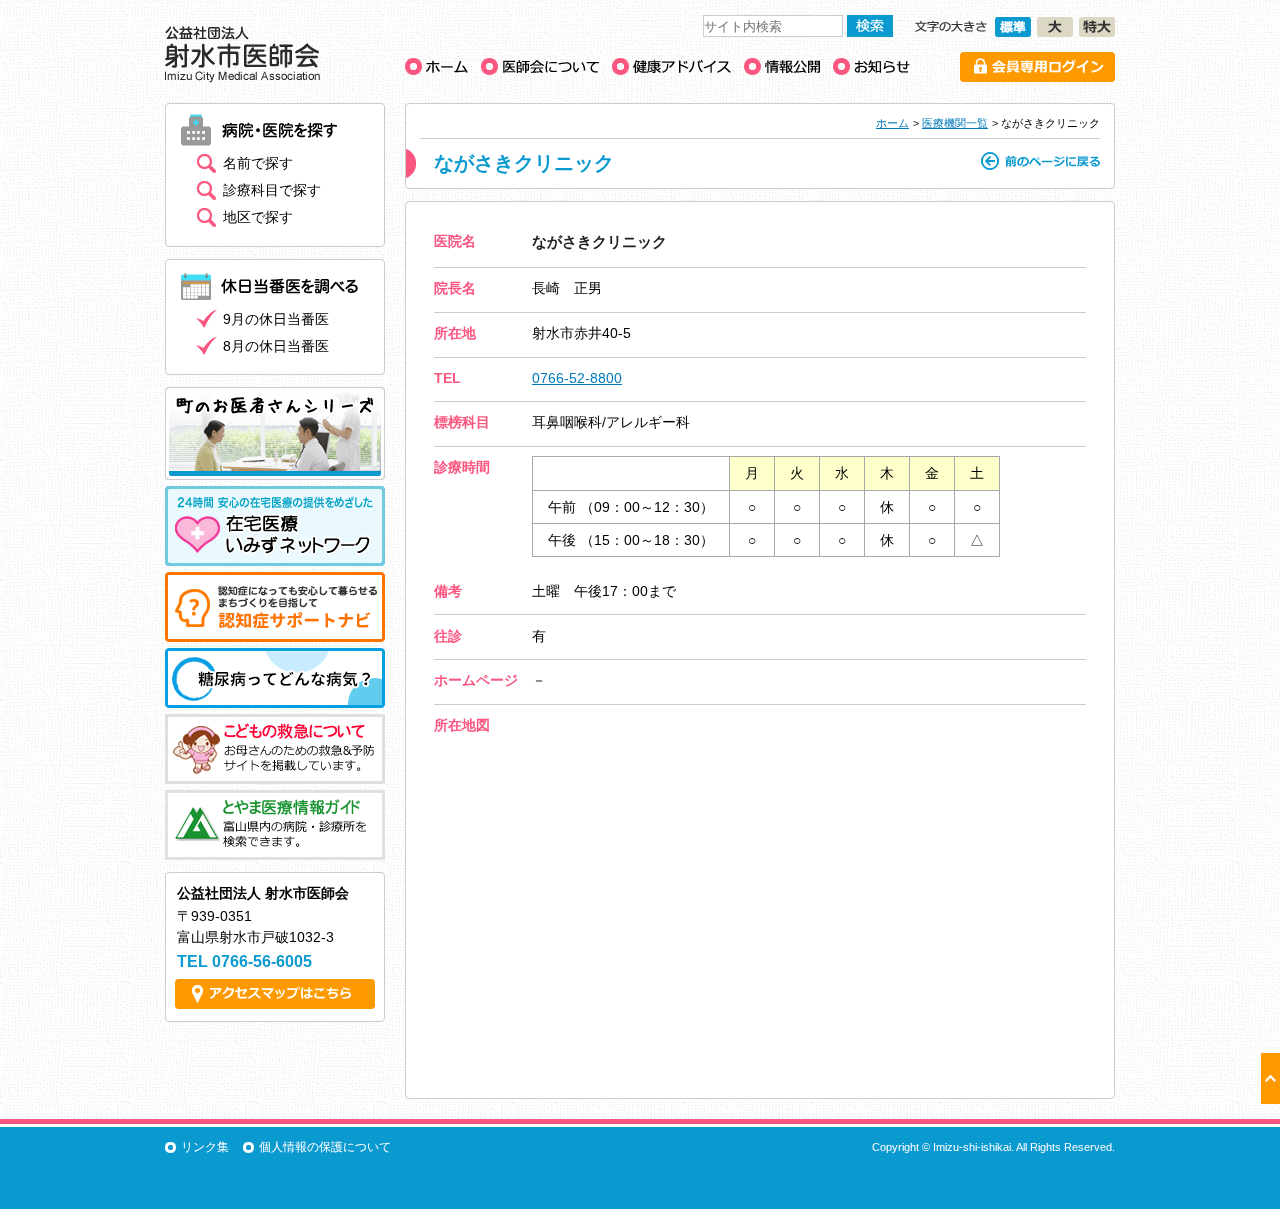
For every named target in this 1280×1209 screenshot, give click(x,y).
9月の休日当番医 (276, 319)
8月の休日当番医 (276, 346)
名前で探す (258, 163)
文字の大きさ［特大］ (1097, 27)
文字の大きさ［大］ (1055, 27)
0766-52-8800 (577, 378)
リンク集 (205, 1147)
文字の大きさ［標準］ (1013, 27)
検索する (870, 26)
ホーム (892, 123)
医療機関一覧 (955, 123)
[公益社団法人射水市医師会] (242, 77)
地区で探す (258, 217)
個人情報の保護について (325, 1147)
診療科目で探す (272, 190)
